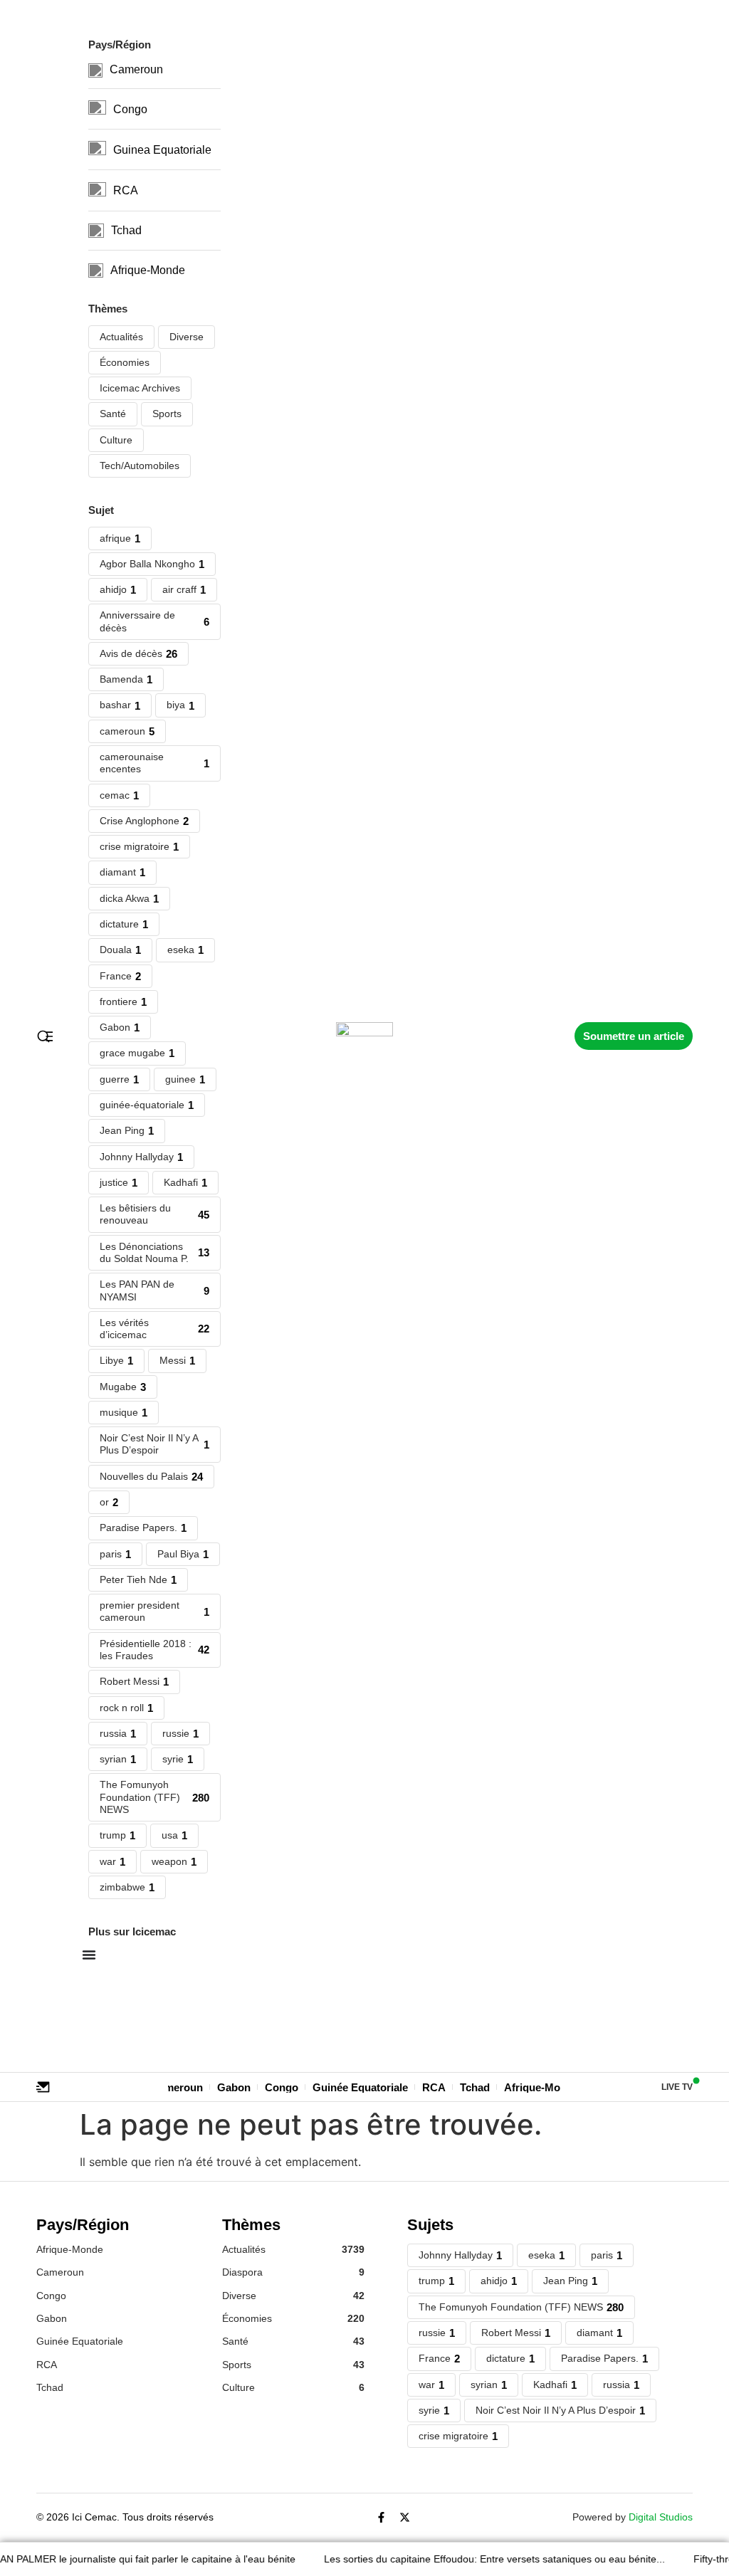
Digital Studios (661, 2517)
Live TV (677, 2087)
